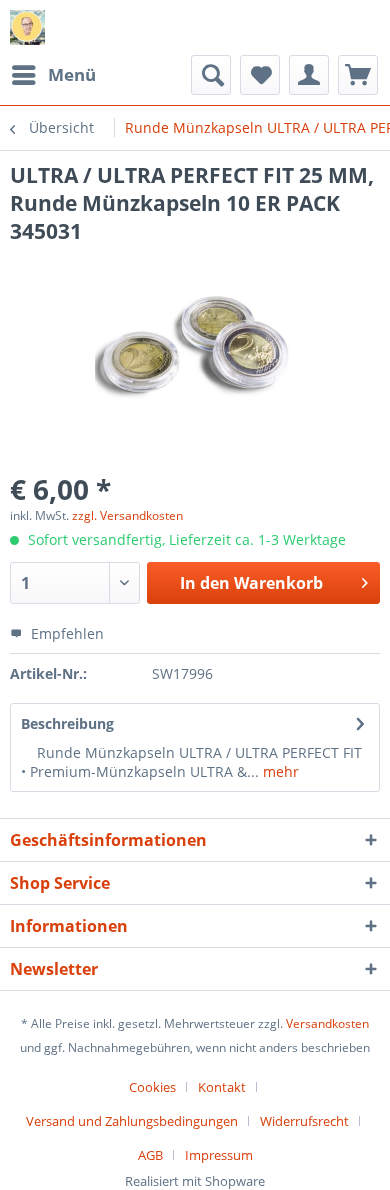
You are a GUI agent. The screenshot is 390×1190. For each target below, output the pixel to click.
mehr (279, 771)
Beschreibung (67, 723)
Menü (72, 74)
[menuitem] (53, 75)
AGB (150, 1155)
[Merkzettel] (260, 75)
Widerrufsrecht (304, 1121)
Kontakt (222, 1087)
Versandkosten (327, 1023)
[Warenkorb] (358, 75)
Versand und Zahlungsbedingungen (132, 1121)
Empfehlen (65, 633)
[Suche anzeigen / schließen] (211, 75)
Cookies (152, 1087)
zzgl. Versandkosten (127, 515)
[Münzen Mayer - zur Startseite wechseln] (27, 27)
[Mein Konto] (309, 75)
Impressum (219, 1155)
